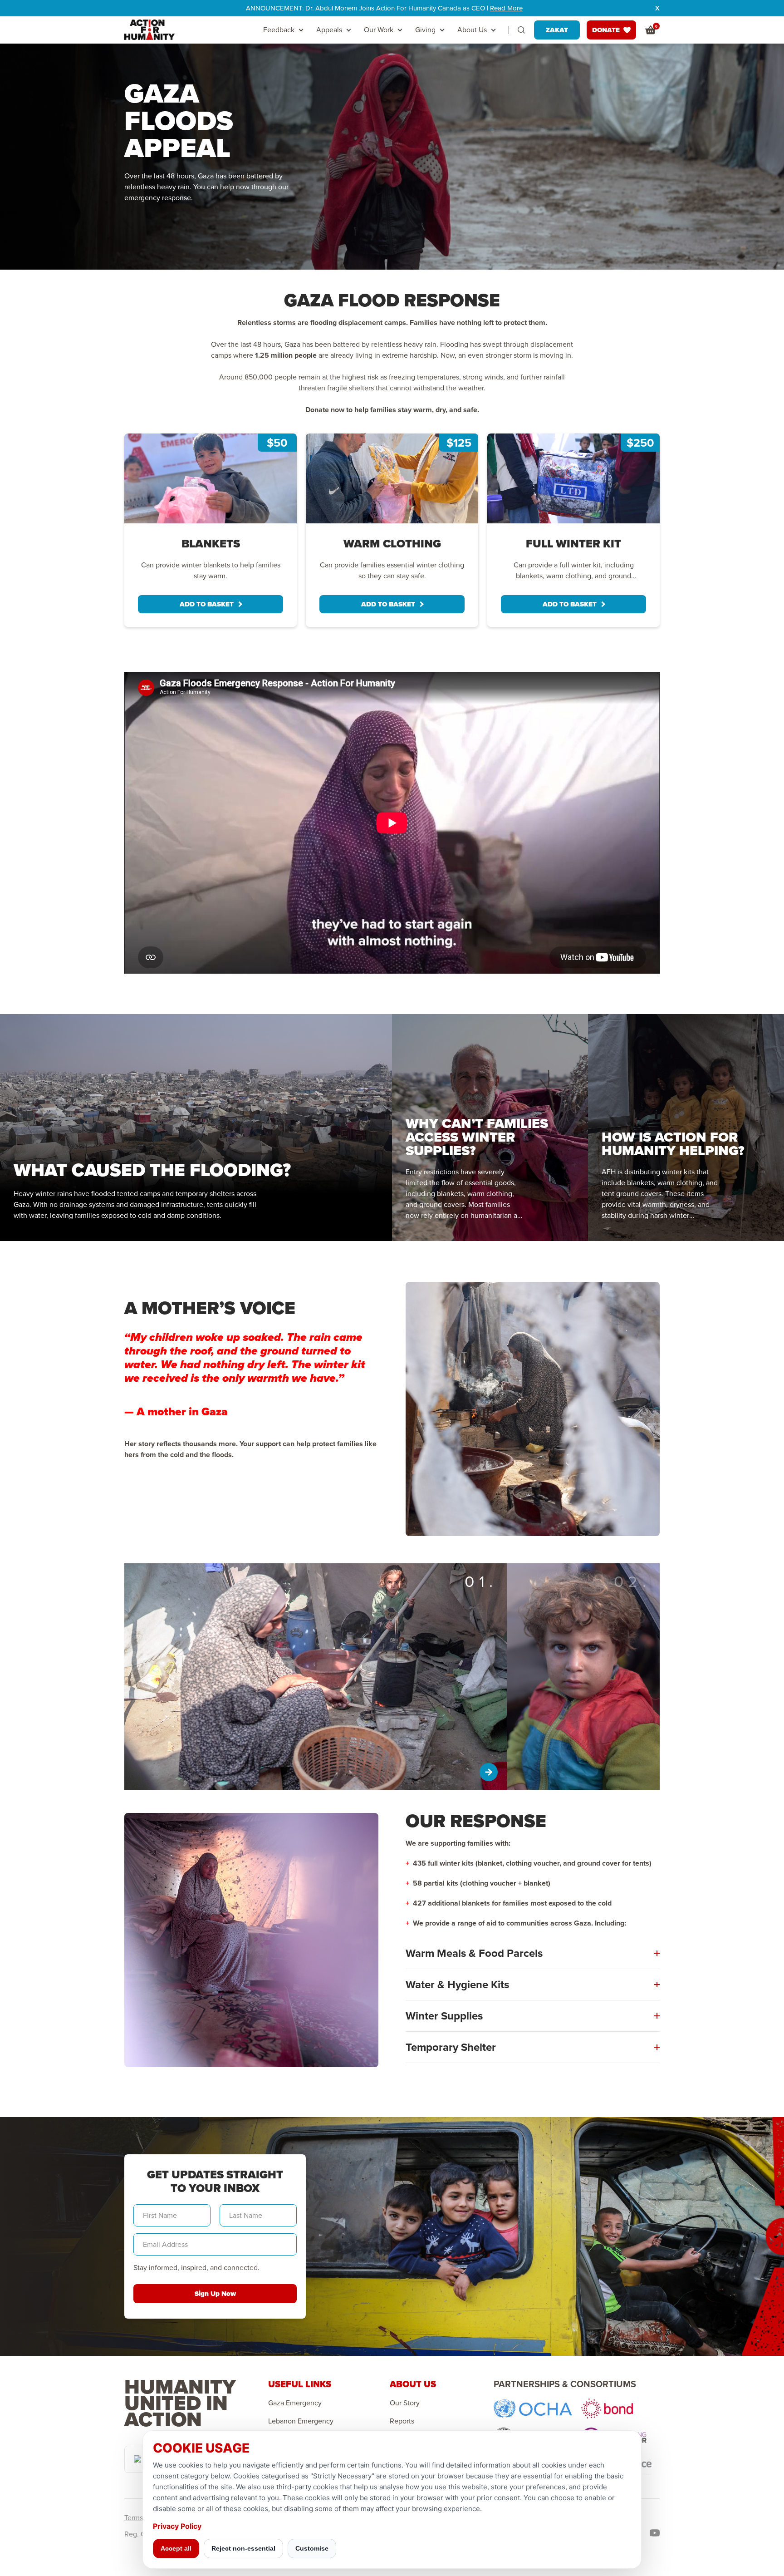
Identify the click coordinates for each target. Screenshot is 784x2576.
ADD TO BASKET (207, 604)
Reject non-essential (243, 2548)
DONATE (606, 30)
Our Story (405, 2403)
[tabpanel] (211, 530)
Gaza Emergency (295, 2403)
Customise (312, 2548)
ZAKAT (557, 30)
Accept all (176, 2548)
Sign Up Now (215, 2294)
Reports (402, 2421)
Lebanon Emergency (301, 2421)
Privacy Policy (177, 2526)
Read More (506, 8)
